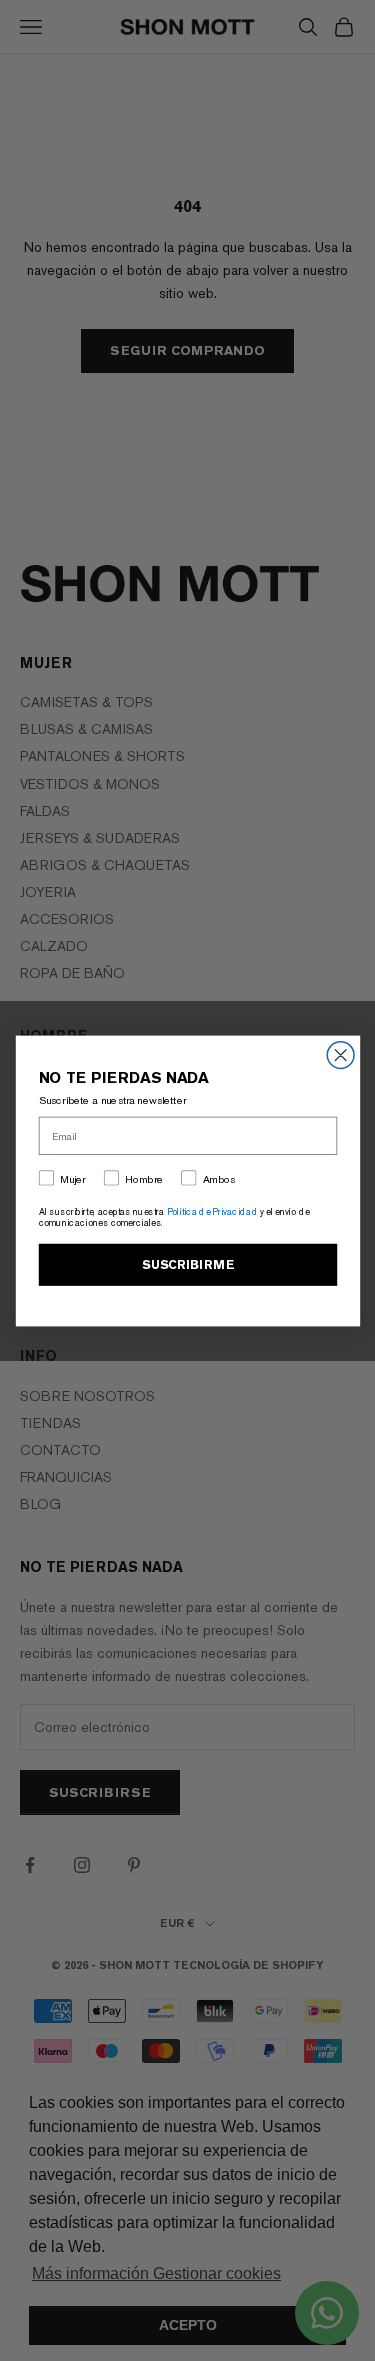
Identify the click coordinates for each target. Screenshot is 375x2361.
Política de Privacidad (211, 1212)
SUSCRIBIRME (188, 1264)
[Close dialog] (340, 1054)
